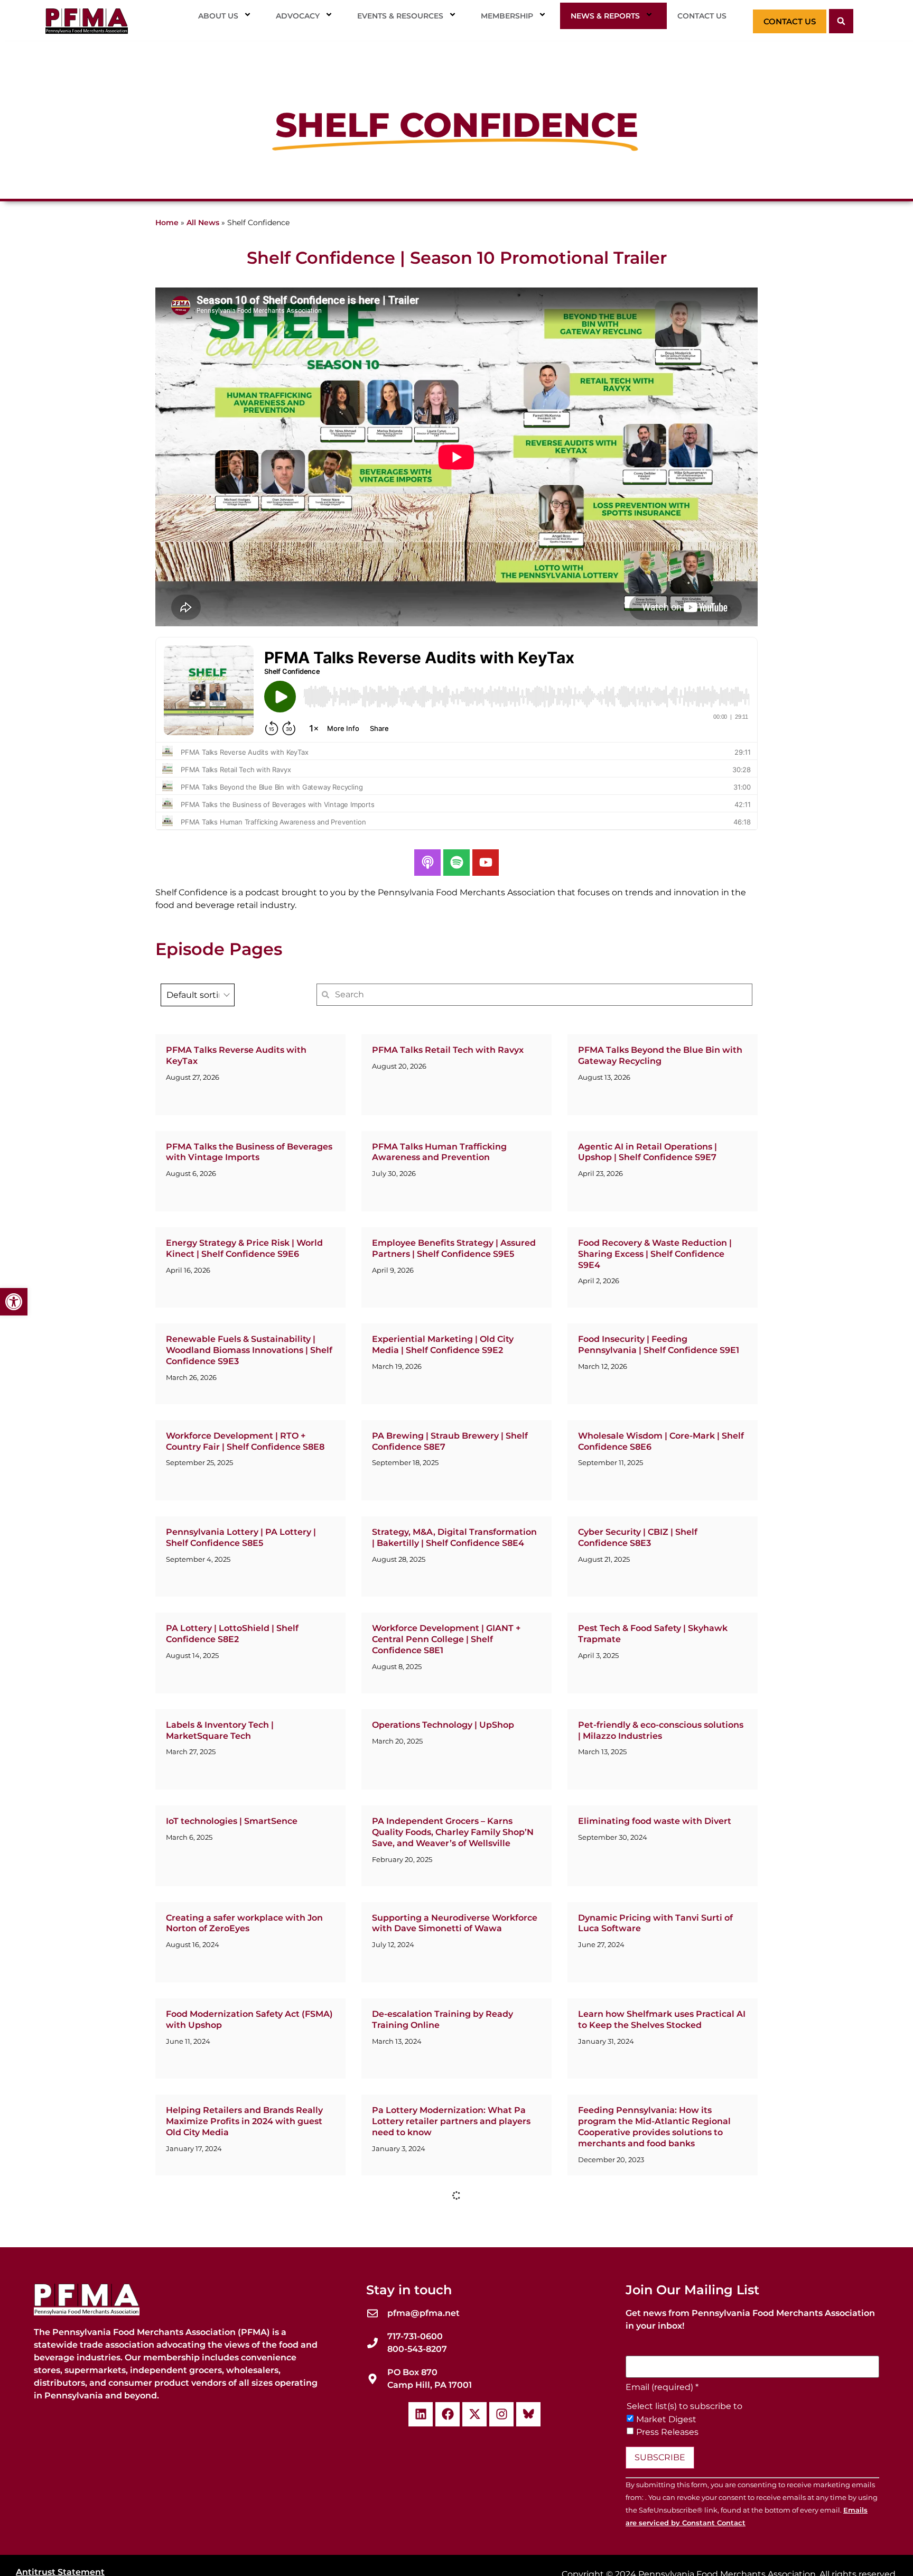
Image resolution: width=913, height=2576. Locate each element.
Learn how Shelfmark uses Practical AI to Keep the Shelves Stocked (662, 2019)
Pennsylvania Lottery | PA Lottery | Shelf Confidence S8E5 (241, 1537)
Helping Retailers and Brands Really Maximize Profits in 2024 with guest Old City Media (244, 2121)
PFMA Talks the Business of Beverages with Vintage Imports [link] (249, 1152)
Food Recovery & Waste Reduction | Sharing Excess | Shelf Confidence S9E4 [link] (655, 1254)
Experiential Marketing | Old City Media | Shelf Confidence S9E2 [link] (443, 1345)
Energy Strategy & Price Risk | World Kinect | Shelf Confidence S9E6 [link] (244, 1248)
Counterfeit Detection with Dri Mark (451, 2303)
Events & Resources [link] (400, 16)
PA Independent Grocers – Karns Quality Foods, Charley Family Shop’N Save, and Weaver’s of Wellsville (453, 1832)
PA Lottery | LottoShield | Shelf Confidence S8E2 (232, 1634)
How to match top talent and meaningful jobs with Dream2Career (658, 2405)
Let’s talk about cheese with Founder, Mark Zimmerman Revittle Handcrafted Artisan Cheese (660, 2314)
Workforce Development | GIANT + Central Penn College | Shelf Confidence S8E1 (446, 1639)
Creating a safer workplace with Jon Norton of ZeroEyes (244, 1923)
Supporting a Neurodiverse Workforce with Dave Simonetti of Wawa (455, 1923)
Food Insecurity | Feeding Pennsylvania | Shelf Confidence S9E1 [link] (659, 1345)
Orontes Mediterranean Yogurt (233, 2207)
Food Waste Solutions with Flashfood (246, 2303)
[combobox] (198, 995)
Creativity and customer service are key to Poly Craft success (449, 2405)
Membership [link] (507, 16)
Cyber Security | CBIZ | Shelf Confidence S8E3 (638, 1537)
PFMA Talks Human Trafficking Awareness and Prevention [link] (439, 1152)
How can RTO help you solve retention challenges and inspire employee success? (661, 2218)
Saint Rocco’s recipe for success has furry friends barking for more (449, 2501)
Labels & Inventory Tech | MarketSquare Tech (220, 1730)
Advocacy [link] (298, 16)
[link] (14, 1302)
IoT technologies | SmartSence (232, 1821)
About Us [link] (218, 16)
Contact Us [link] (702, 16)
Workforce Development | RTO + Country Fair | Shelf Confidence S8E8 (245, 1441)
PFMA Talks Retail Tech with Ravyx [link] (448, 1050)
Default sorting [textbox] (198, 995)
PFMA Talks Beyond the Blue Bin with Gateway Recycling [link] (660, 1055)
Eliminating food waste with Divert (655, 1821)
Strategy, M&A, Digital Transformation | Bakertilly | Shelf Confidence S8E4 (454, 1537)
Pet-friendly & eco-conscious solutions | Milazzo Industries (661, 1730)
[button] (841, 21)
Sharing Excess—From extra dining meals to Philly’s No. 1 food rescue (242, 2501)
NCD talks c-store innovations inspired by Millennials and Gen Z (661, 2501)
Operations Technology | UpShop (443, 1725)
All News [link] (203, 223)
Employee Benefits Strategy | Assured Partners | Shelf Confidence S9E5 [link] (454, 1248)
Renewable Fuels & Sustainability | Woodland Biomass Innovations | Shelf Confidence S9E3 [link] (249, 1350)
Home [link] (167, 223)
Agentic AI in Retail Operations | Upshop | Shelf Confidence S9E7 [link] (648, 1152)
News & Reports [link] (605, 16)
